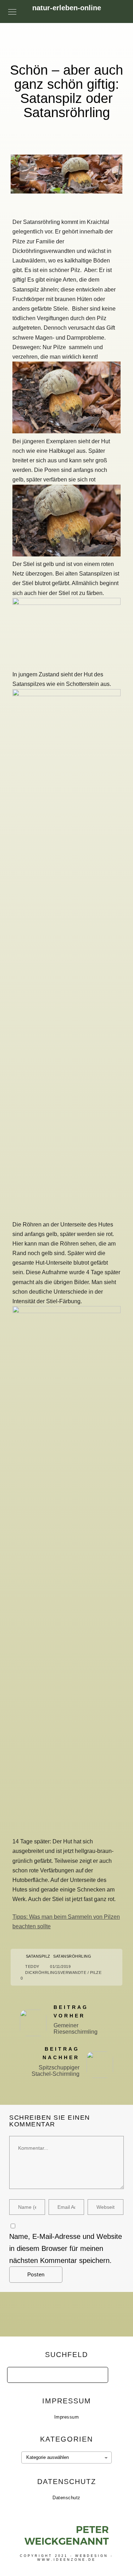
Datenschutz (66, 2498)
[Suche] (98, 2373)
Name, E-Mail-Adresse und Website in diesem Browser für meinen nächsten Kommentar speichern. (66, 2248)
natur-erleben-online (67, 8)
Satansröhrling (72, 1956)
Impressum (67, 2417)
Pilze (96, 1973)
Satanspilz (38, 1956)
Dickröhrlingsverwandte (56, 1973)
